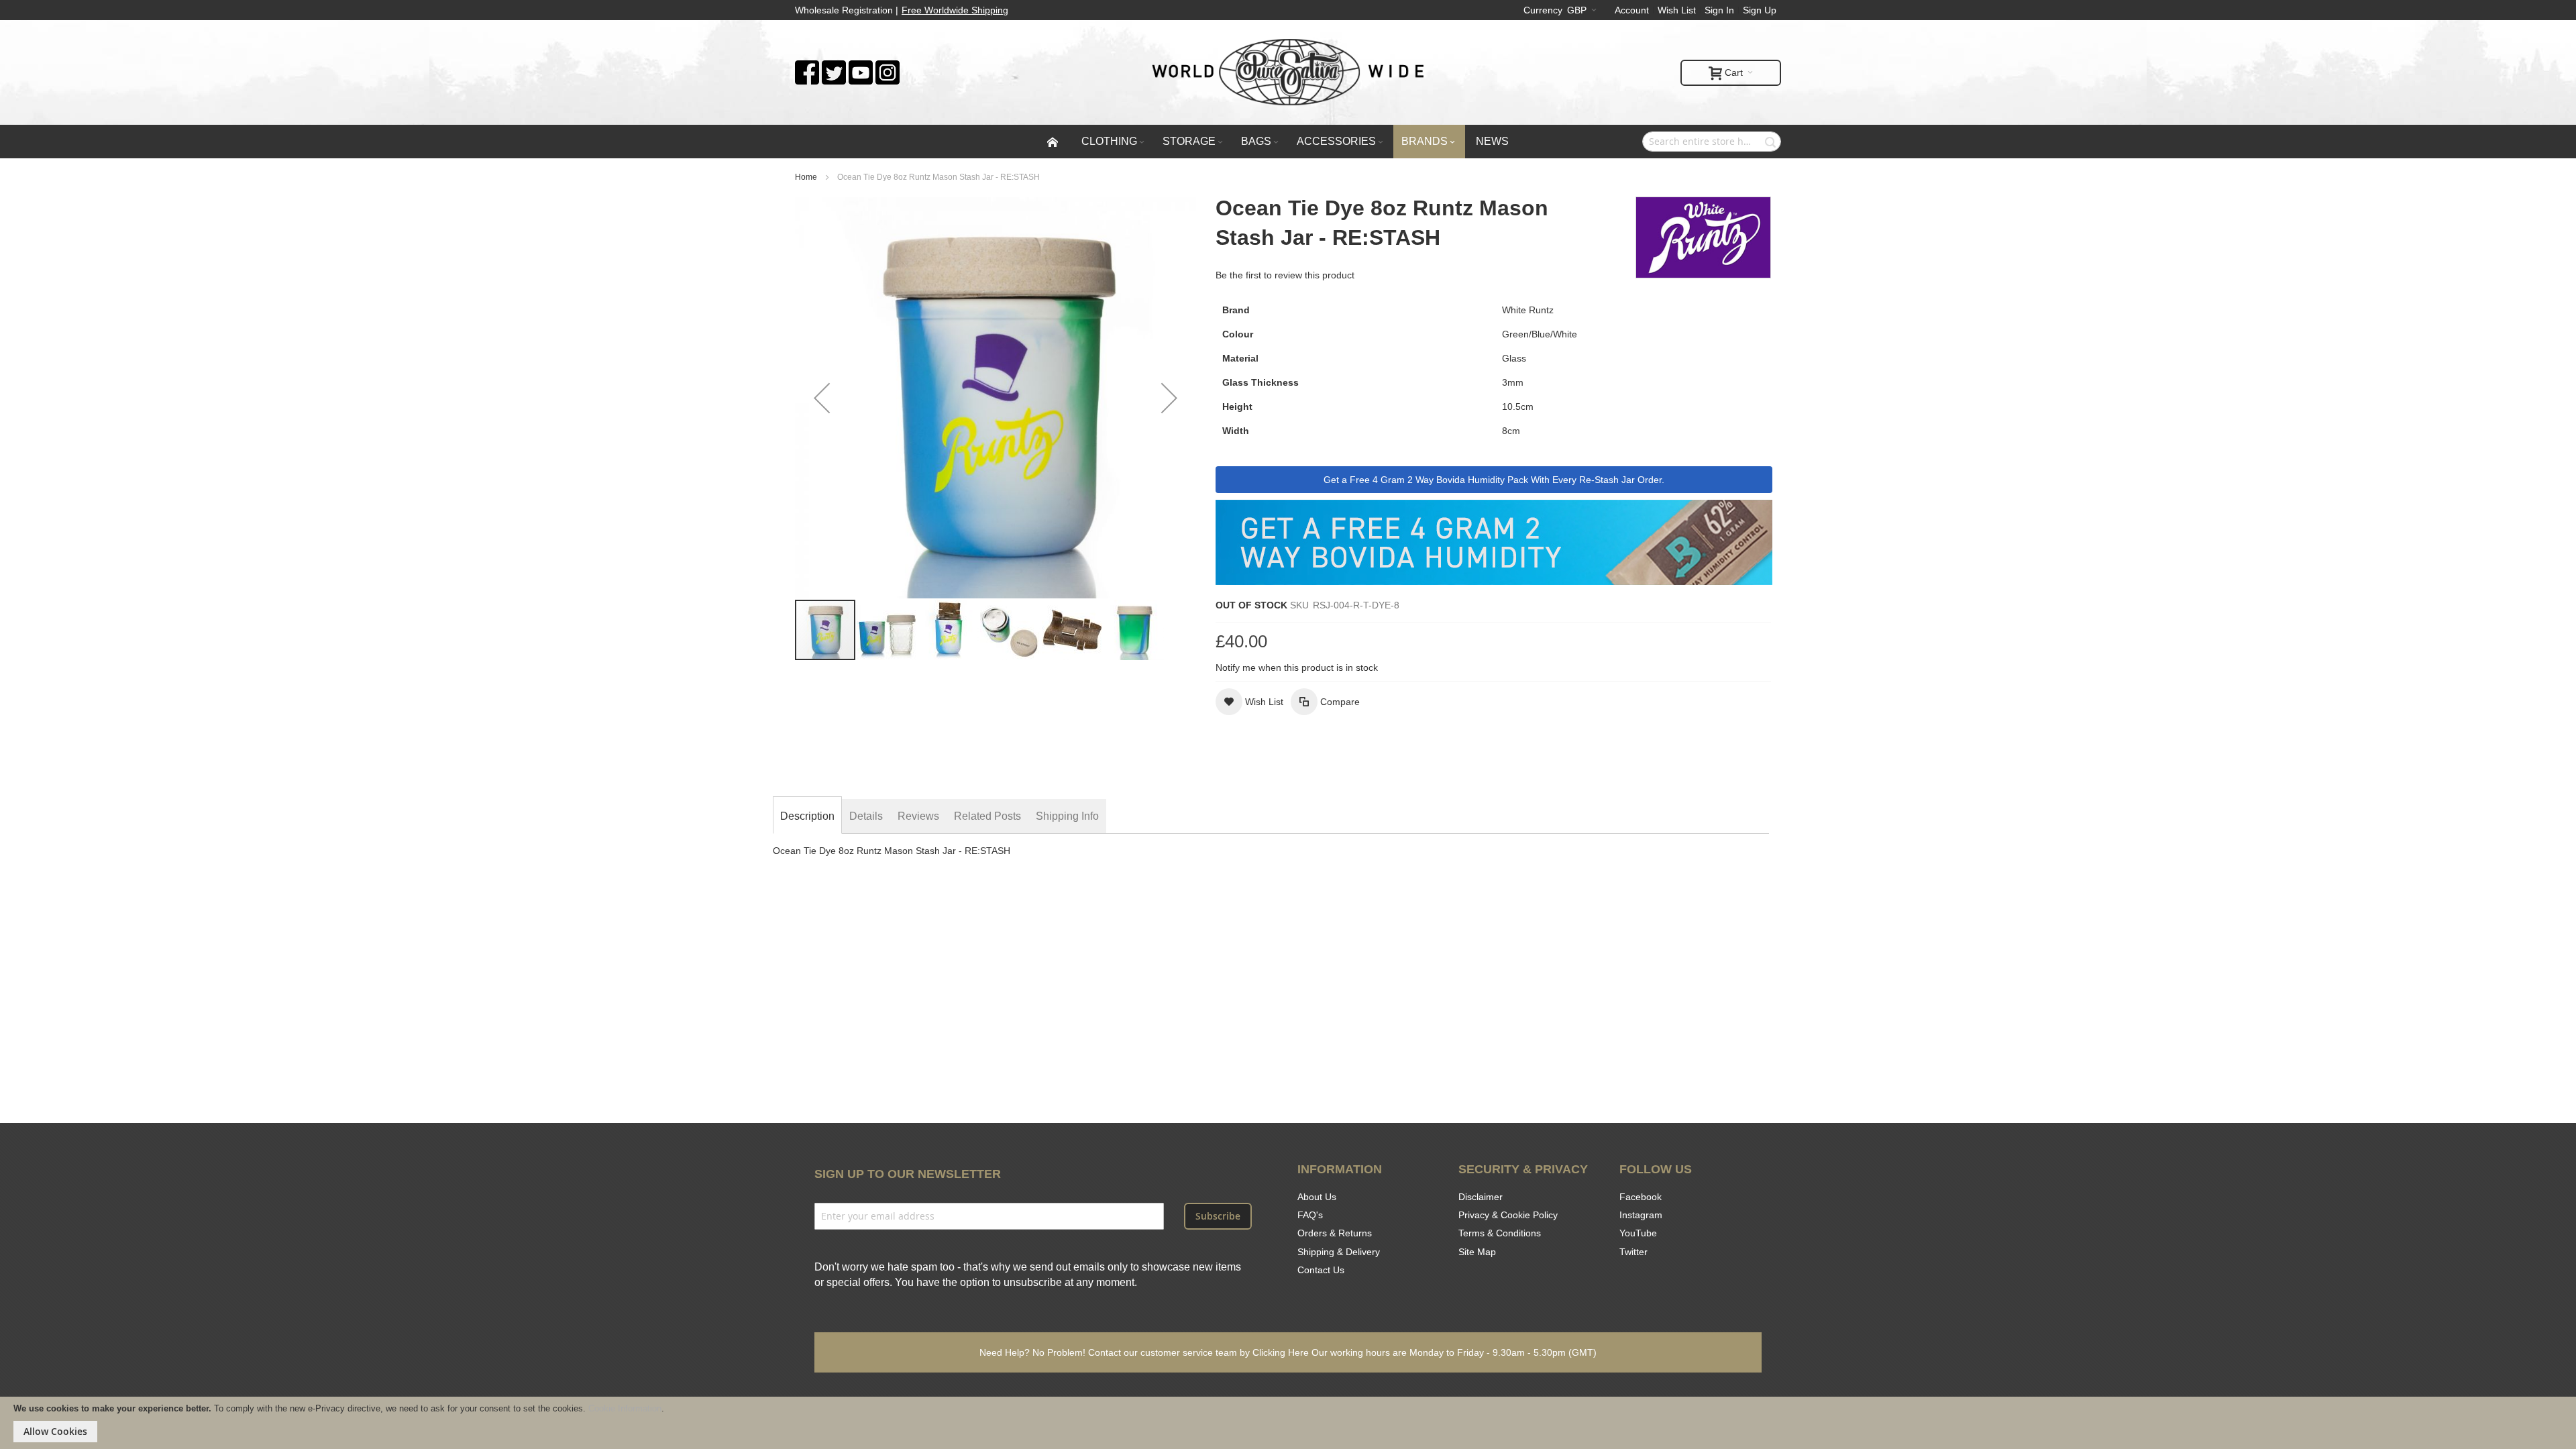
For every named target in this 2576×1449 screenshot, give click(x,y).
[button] (822, 398)
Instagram (1641, 1215)
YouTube (1638, 1233)
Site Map (1477, 1252)
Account (1632, 10)
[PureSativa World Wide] (1288, 72)
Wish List (1677, 10)
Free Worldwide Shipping (955, 10)
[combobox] (1712, 142)
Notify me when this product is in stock (1297, 667)
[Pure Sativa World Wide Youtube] (861, 67)
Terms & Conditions (1500, 1233)
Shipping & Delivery (1339, 1252)
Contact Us (1321, 1270)
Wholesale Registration (844, 10)
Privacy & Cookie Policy (1508, 1215)
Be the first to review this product (1285, 275)
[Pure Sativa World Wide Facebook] (807, 67)
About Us (1317, 1197)
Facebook (1641, 1197)
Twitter (1633, 1252)
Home (806, 177)
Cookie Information (625, 1408)
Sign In (1719, 10)
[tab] (807, 816)
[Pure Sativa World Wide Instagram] (888, 67)
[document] (1288, 1423)
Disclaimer (1481, 1197)
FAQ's (1310, 1215)
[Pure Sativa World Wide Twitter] (834, 67)
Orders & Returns (1335, 1233)
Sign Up (1760, 10)
